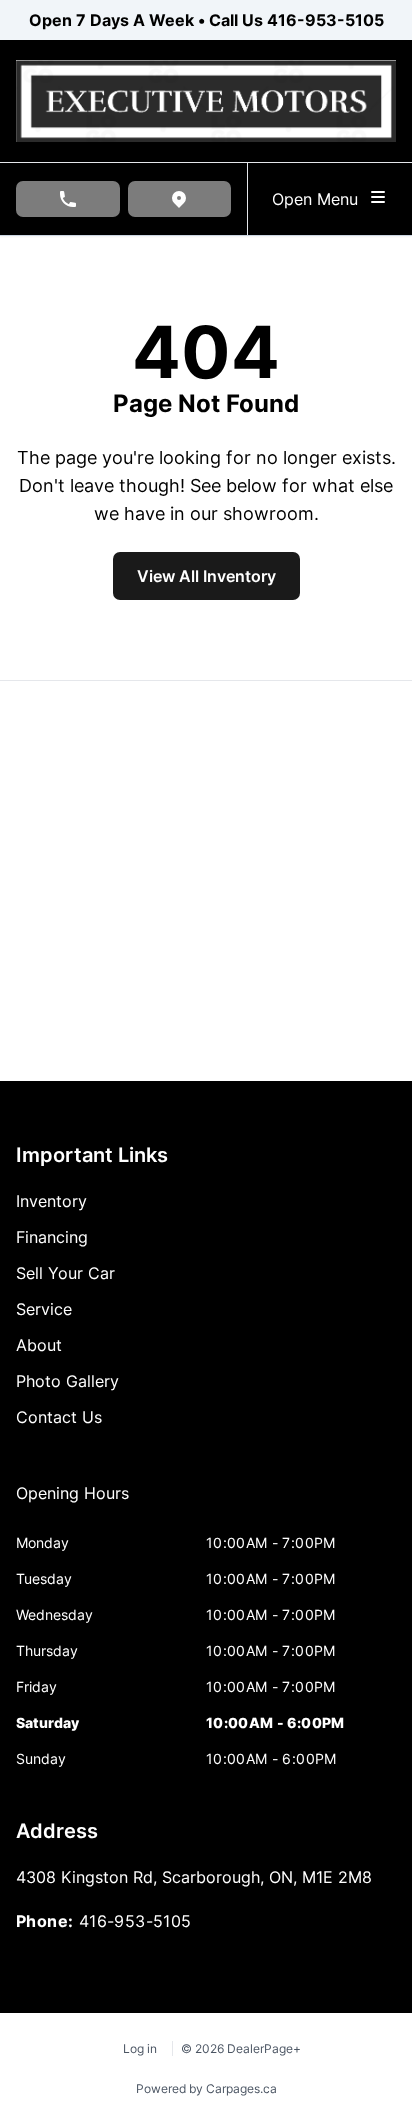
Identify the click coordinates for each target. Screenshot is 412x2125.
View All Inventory (206, 576)
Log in (140, 2048)
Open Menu (320, 199)
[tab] (72, 1503)
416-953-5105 (325, 20)
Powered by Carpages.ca (206, 2088)
